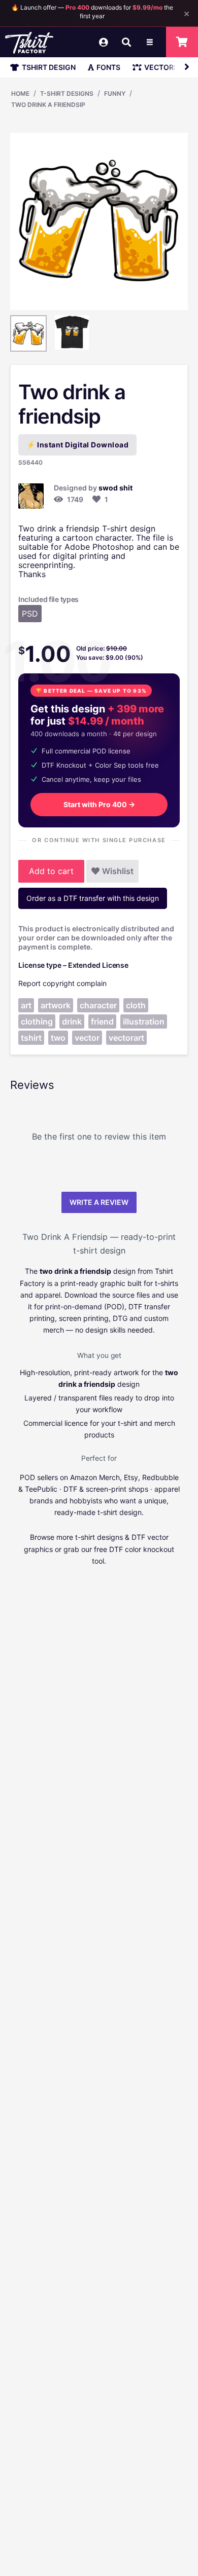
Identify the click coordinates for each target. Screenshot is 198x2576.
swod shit (115, 488)
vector (87, 1038)
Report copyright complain (62, 983)
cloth (136, 1005)
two (58, 1038)
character (98, 1005)
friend (102, 1021)
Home (20, 93)
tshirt (31, 1038)
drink (72, 1021)
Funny (115, 93)
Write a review (99, 1202)
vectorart (126, 1038)
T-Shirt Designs (67, 93)
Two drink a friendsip (48, 105)
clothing (37, 1021)
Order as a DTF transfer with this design (93, 898)
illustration (144, 1021)
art (26, 1005)
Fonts (108, 67)
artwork (56, 1005)
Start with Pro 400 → (99, 804)
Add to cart (51, 871)
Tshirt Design (49, 67)
